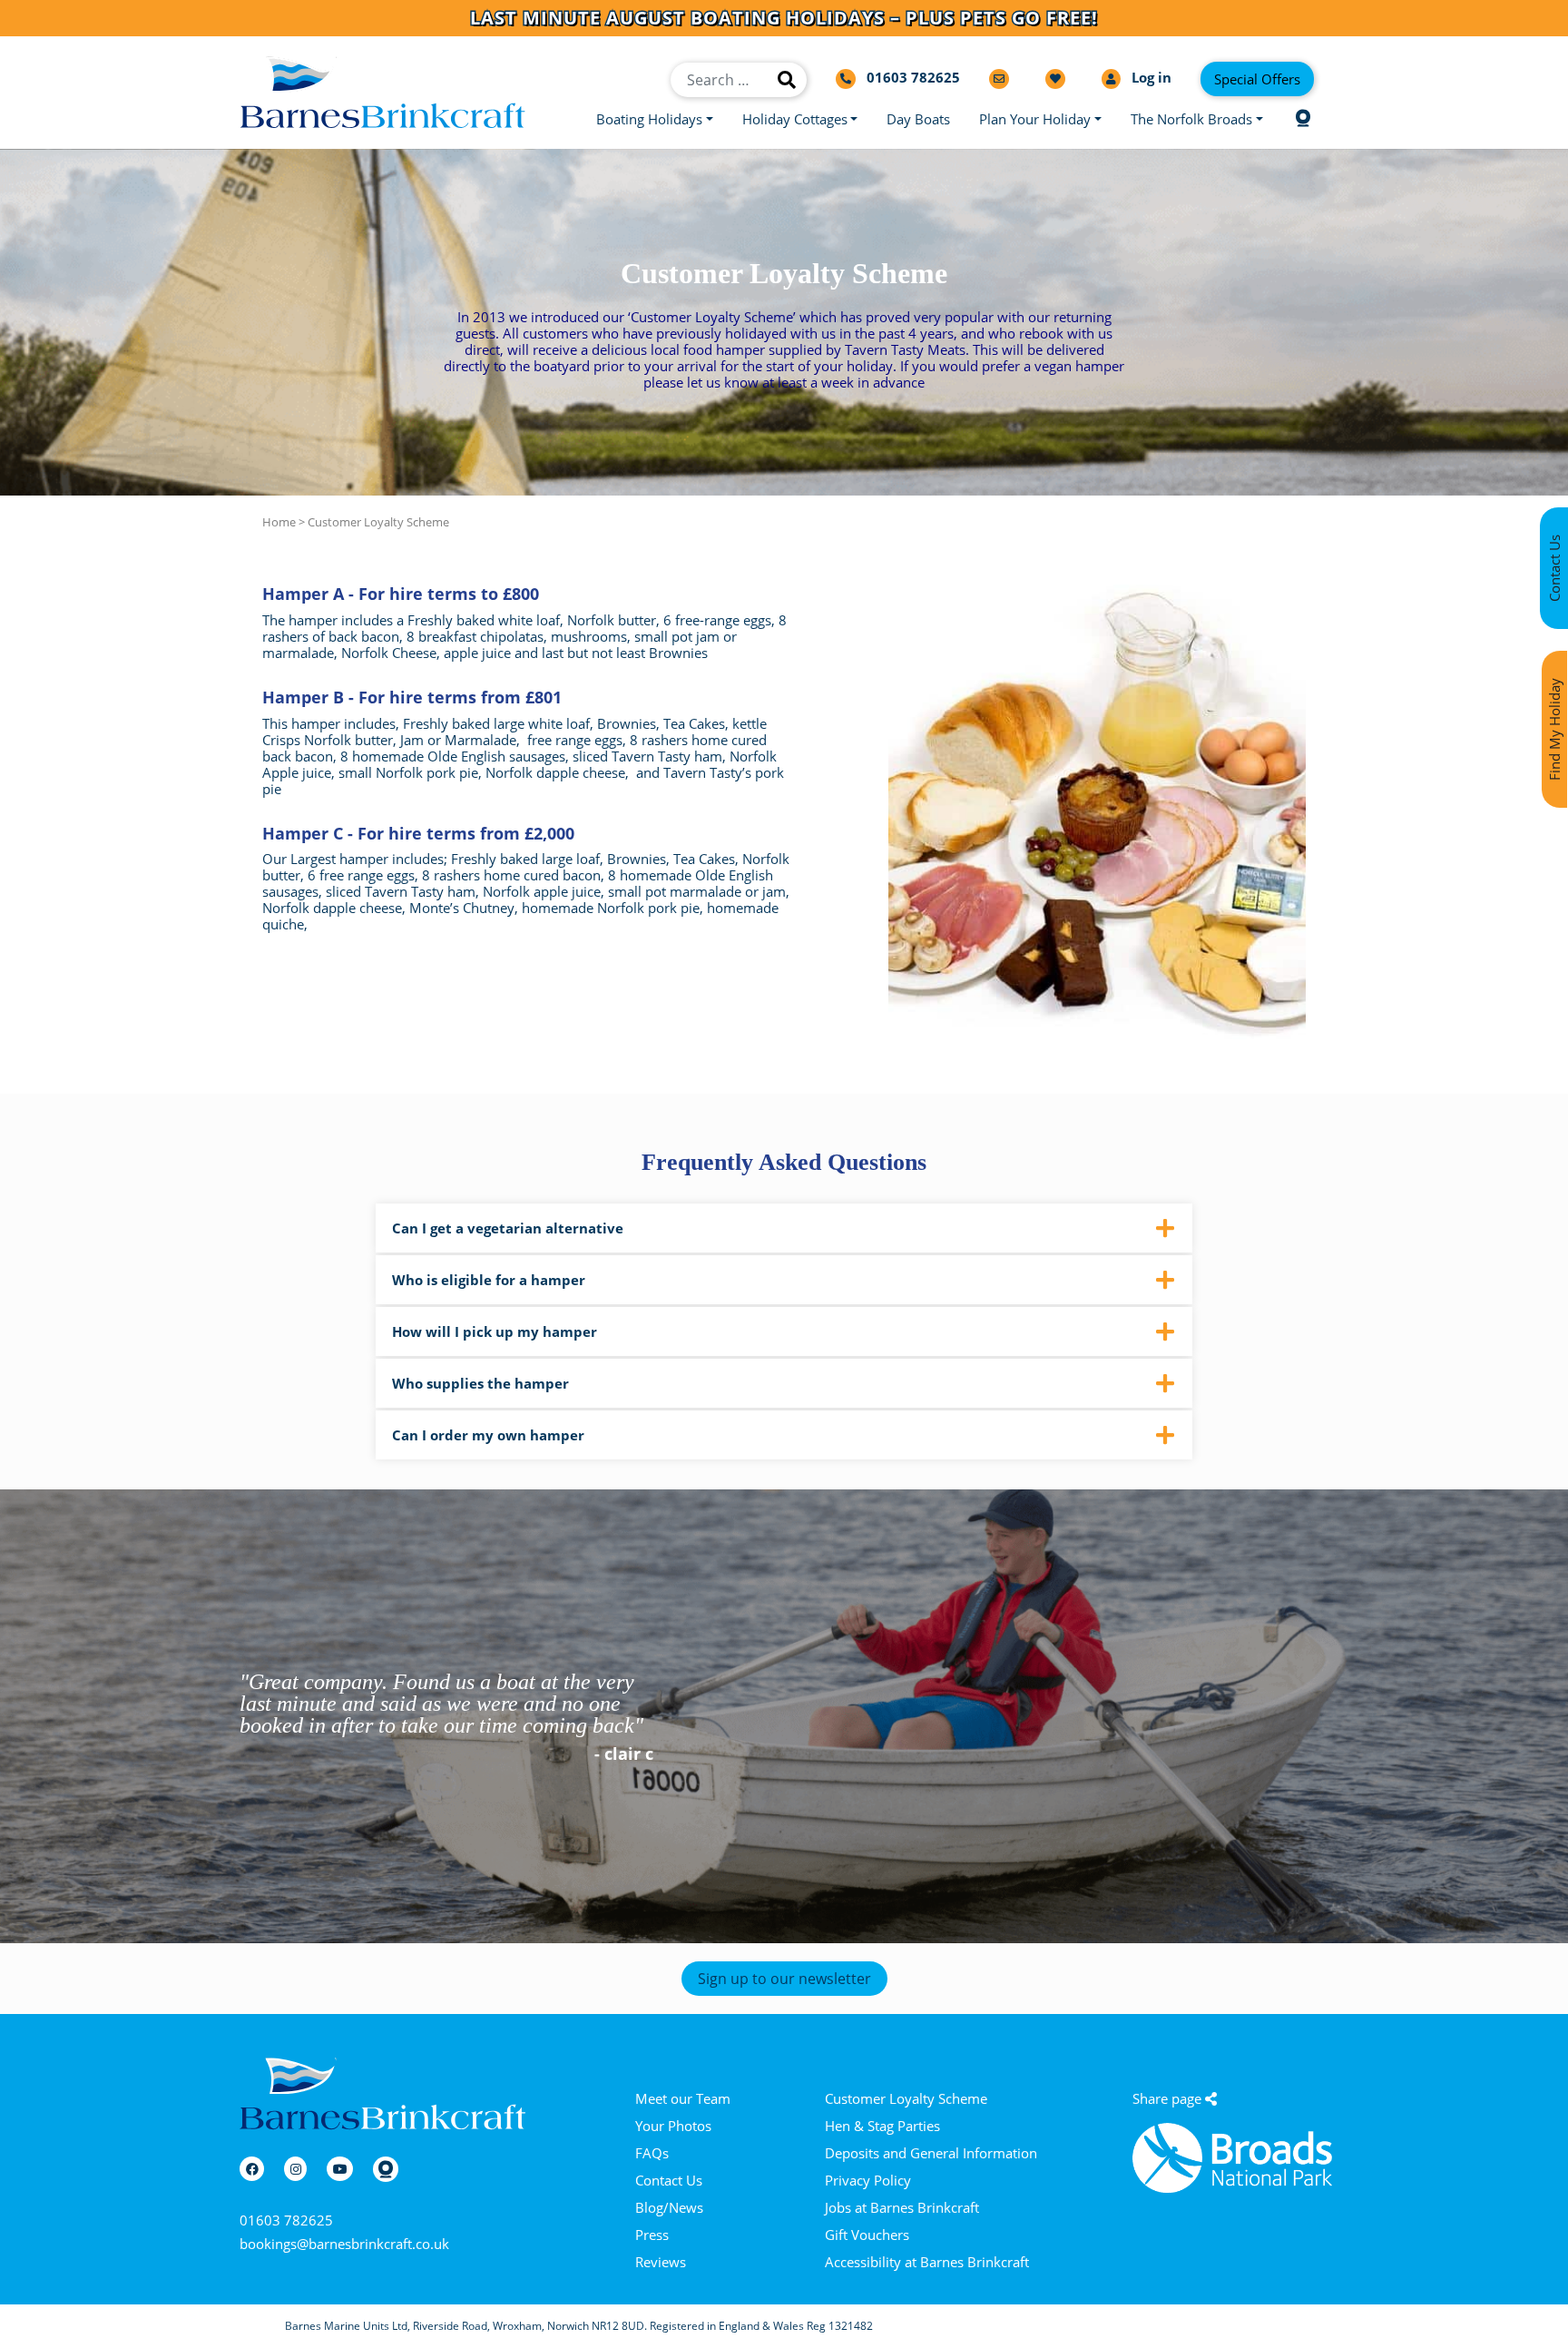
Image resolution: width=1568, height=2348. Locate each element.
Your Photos (673, 2126)
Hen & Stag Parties (882, 2126)
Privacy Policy (868, 2180)
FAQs (652, 2153)
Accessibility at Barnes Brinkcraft (927, 2262)
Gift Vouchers (867, 2235)
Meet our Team (683, 2098)
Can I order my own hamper (488, 1435)
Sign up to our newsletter (784, 1979)
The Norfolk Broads (1191, 119)
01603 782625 (286, 2220)
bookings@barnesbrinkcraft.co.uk (344, 2244)
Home (279, 522)
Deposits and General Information (931, 2153)
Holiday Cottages (795, 119)
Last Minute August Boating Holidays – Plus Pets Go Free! (784, 18)
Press (652, 2235)
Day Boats (918, 119)
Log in (1150, 78)
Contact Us (669, 2180)
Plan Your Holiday (1035, 119)
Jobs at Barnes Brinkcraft (902, 2207)
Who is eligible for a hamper (489, 1280)
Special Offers (1257, 79)
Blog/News (669, 2207)
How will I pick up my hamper (495, 1331)
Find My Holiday (1554, 729)
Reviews (661, 2262)
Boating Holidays (649, 119)
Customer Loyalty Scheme (906, 2098)
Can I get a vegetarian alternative (508, 1228)
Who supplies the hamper (480, 1383)
